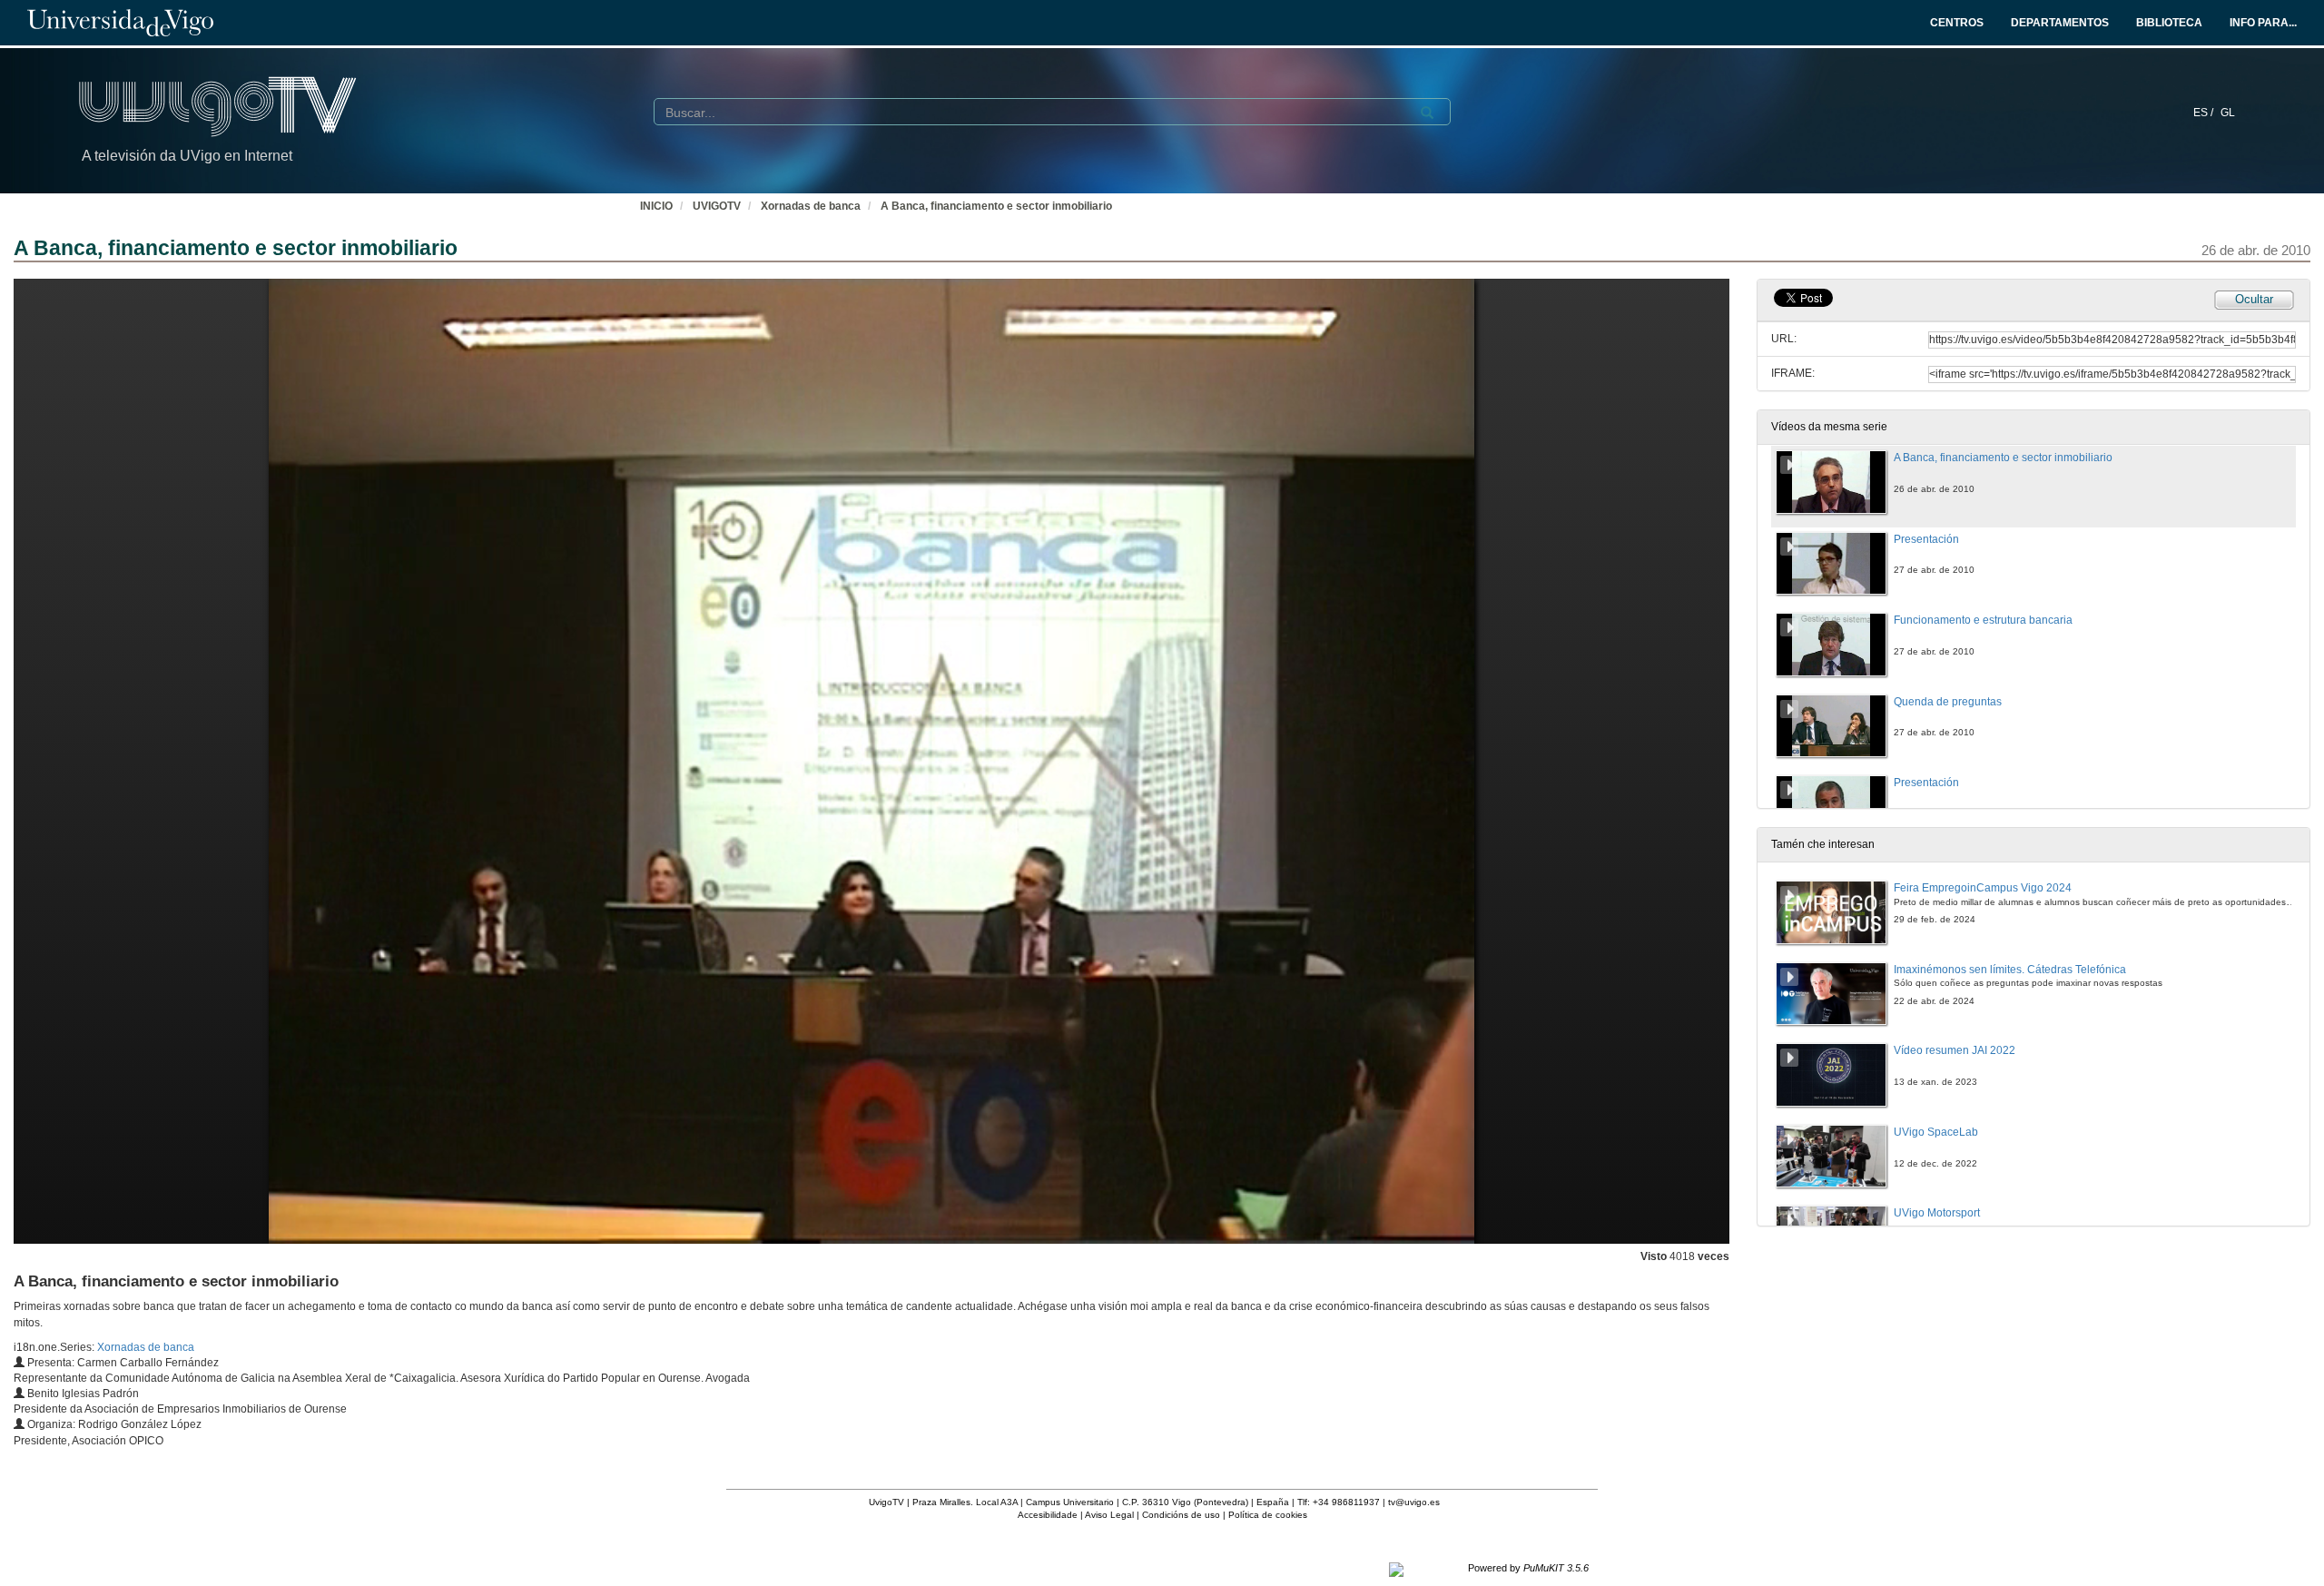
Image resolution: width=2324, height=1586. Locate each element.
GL (2228, 113)
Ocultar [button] (2254, 299)
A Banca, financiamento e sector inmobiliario (996, 206)
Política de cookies (1268, 1515)
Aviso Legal (1109, 1515)
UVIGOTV (717, 206)
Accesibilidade (1048, 1515)
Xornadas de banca (811, 206)
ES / (2205, 113)
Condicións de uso (1181, 1515)
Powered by (1528, 1568)
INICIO (656, 206)
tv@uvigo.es (1414, 1502)
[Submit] (1427, 113)
